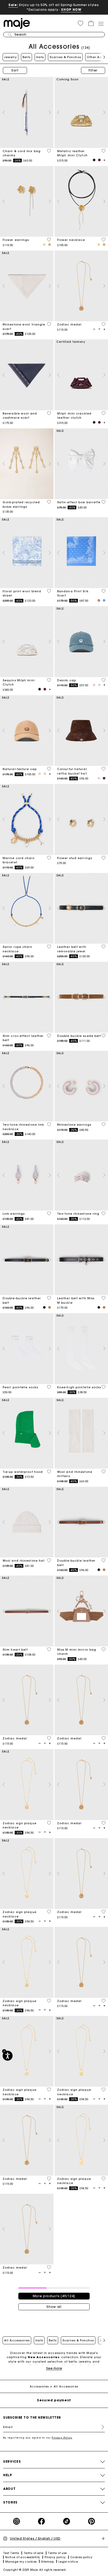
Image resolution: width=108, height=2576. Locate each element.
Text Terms (11, 2553)
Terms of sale (34, 2553)
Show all (54, 2307)
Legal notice (68, 2562)
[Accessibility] (8, 2056)
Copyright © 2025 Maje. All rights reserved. (35, 2570)
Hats (40, 57)
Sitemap (47, 2562)
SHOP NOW (71, 10)
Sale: (13, 5)
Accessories (39, 2387)
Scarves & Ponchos (65, 57)
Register (101, 2427)
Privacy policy (55, 2557)
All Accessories (17, 2340)
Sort (15, 70)
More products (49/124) (54, 2296)
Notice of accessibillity (23, 2557)
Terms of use (57, 2553)
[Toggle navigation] (101, 24)
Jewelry (10, 57)
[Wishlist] (49, 151)
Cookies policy (81, 2557)
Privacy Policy (62, 2438)
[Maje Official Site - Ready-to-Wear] (17, 23)
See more (54, 2368)
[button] (80, 23)
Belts (26, 57)
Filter (93, 70)
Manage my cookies (21, 2562)
